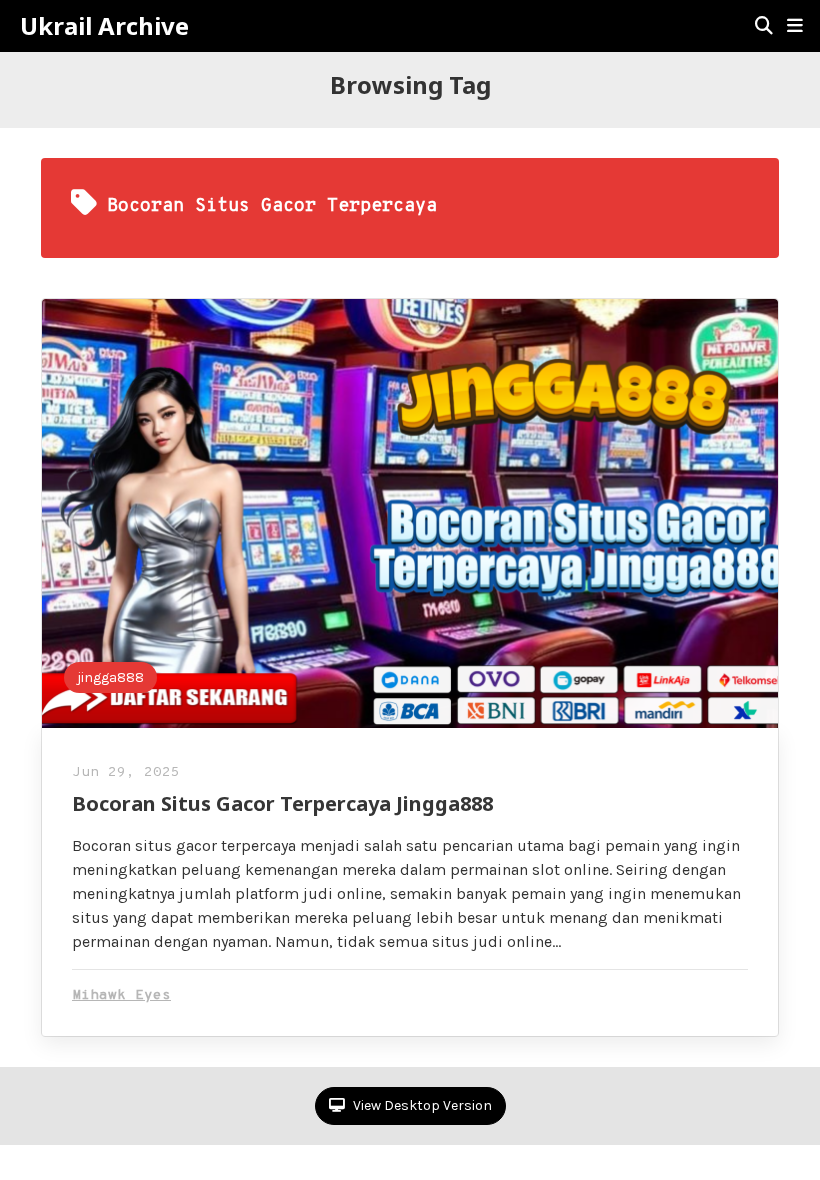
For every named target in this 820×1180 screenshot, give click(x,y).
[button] (795, 26)
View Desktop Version (421, 1105)
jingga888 (110, 677)
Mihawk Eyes (121, 995)
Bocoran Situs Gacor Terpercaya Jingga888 (282, 803)
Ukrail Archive (104, 26)
